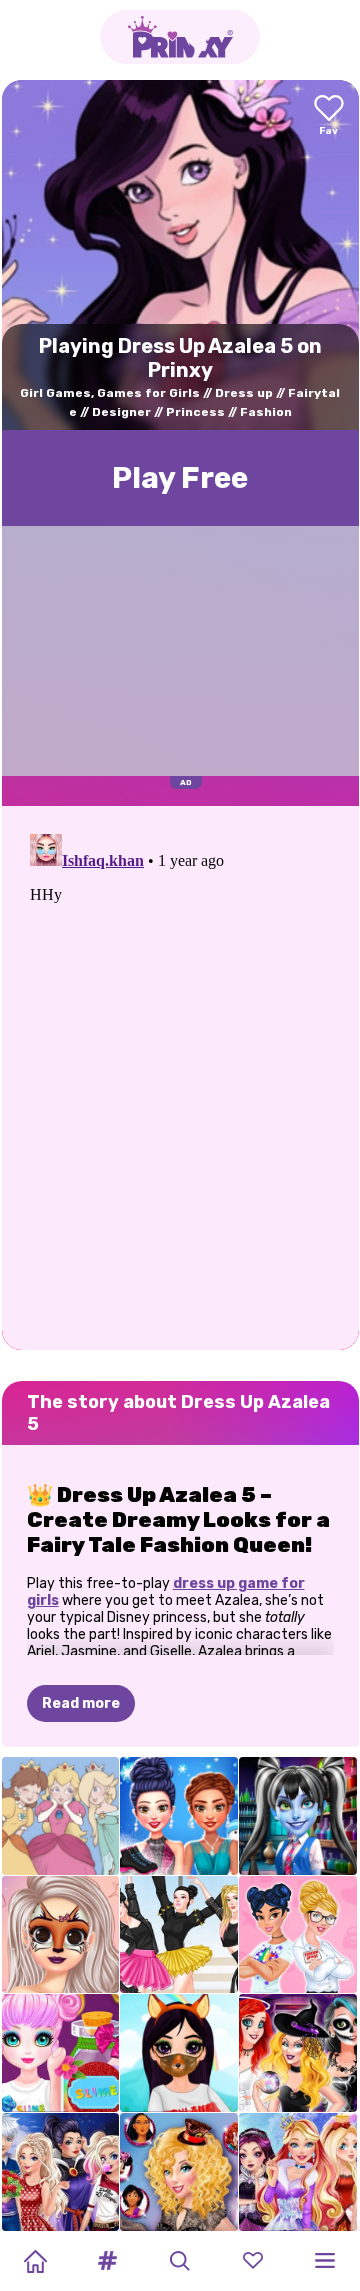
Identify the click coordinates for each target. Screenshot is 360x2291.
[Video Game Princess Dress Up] (61, 1816)
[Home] (35, 2261)
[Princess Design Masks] (179, 2053)
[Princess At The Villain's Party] (298, 2053)
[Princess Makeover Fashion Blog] (61, 1935)
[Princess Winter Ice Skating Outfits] (179, 1816)
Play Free (180, 478)
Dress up (244, 393)
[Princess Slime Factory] (61, 2053)
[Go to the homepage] (180, 37)
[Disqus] (180, 1076)
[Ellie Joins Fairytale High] (298, 2172)
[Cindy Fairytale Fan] (179, 2172)
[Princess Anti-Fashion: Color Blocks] (298, 1935)
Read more (81, 1703)
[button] (108, 2261)
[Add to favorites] (329, 116)
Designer (121, 412)
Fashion (266, 412)
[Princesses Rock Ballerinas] (179, 1935)
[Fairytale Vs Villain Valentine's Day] (61, 2172)
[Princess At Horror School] (298, 1816)
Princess (195, 412)
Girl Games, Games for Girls (110, 393)
